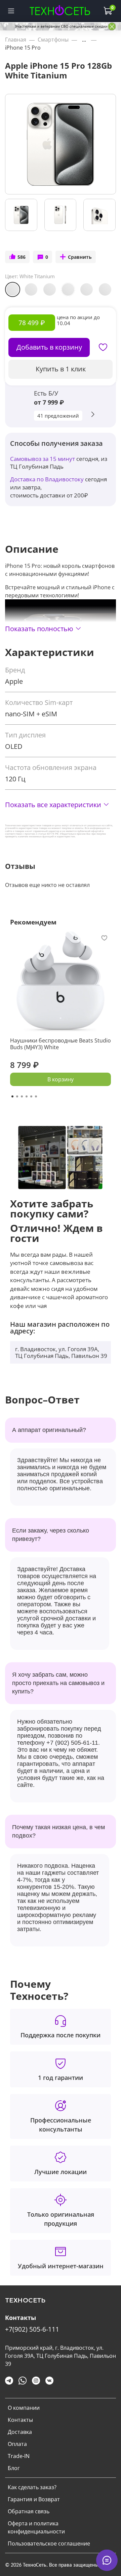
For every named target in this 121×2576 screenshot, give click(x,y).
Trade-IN (19, 2456)
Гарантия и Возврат (34, 2499)
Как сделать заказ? (32, 2487)
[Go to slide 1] (12, 1096)
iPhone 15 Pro (23, 48)
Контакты (20, 2420)
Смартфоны (53, 40)
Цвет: (30, 276)
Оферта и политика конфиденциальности (36, 2527)
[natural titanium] (50, 289)
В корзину (61, 1079)
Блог (14, 2468)
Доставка (20, 2432)
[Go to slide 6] (36, 1096)
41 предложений (58, 416)
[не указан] (68, 289)
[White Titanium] (13, 289)
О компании (24, 2408)
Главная (16, 40)
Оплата (17, 2444)
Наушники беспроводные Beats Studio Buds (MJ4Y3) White (61, 1044)
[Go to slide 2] (17, 1096)
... (84, 40)
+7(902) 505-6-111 (32, 2329)
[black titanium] (31, 289)
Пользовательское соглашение (49, 2543)
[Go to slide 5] (31, 1096)
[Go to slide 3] (22, 1096)
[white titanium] (87, 289)
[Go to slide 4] (27, 1096)
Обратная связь (29, 2511)
